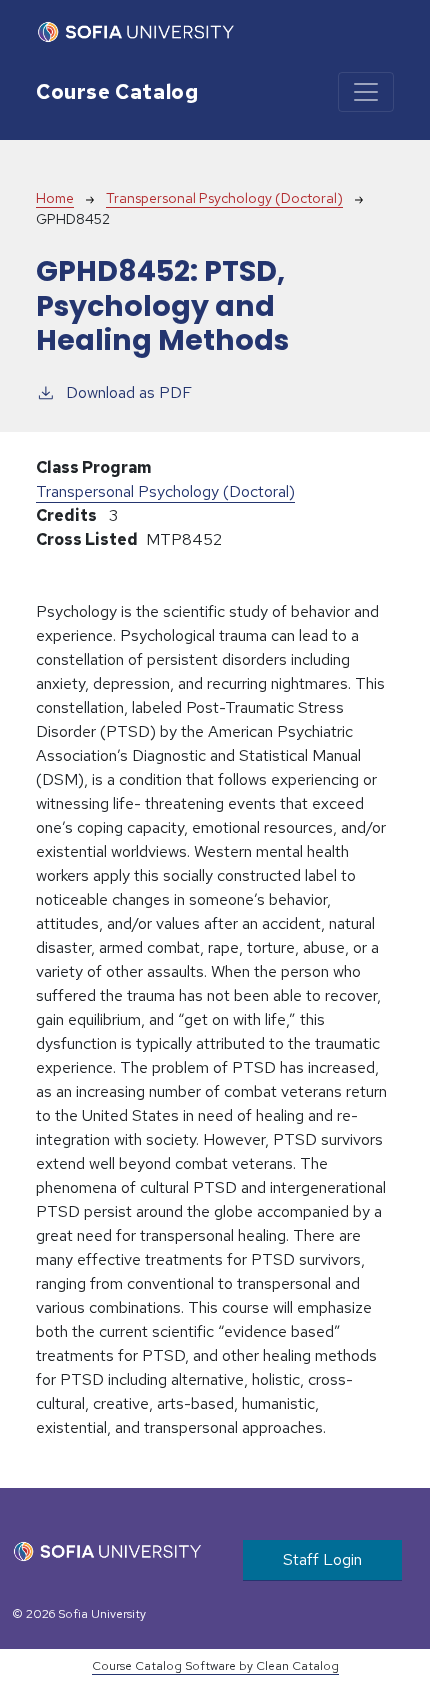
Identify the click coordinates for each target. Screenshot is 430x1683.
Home (55, 198)
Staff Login (322, 1559)
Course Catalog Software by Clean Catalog (215, 1666)
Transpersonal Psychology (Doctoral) (224, 198)
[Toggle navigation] (366, 92)
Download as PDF (129, 392)
